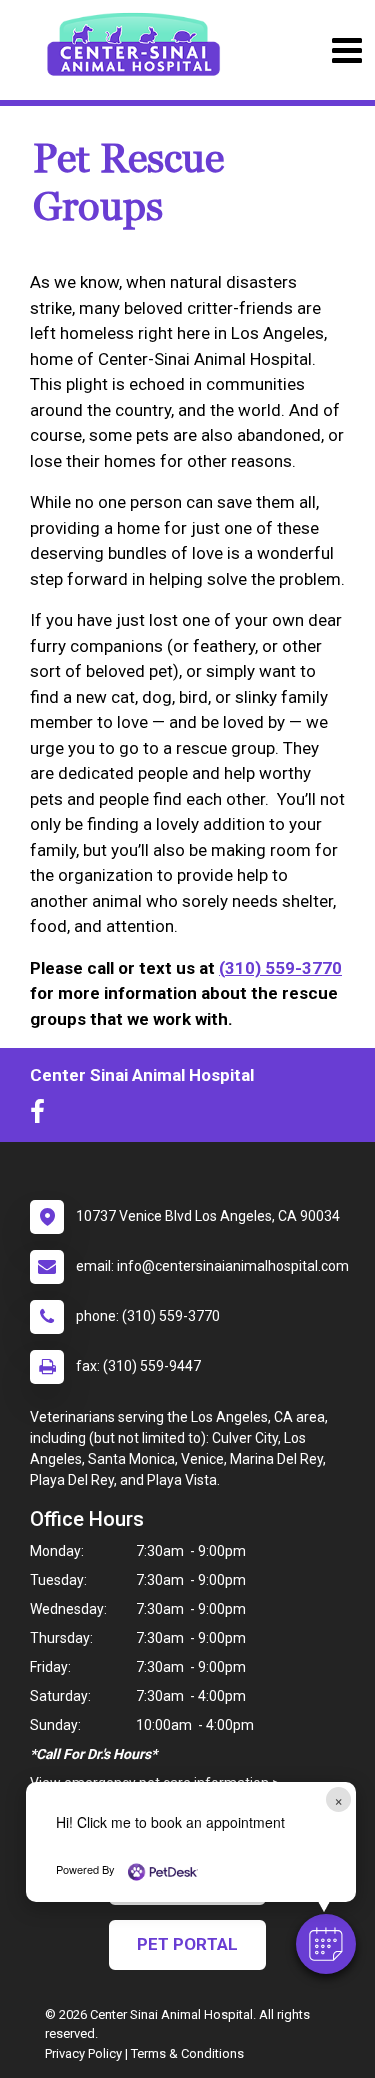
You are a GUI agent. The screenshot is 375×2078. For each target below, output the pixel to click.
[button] (326, 1944)
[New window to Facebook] (42, 1116)
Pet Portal (187, 1944)
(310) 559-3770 (280, 968)
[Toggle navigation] (346, 50)
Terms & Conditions (187, 2053)
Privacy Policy (83, 2053)
